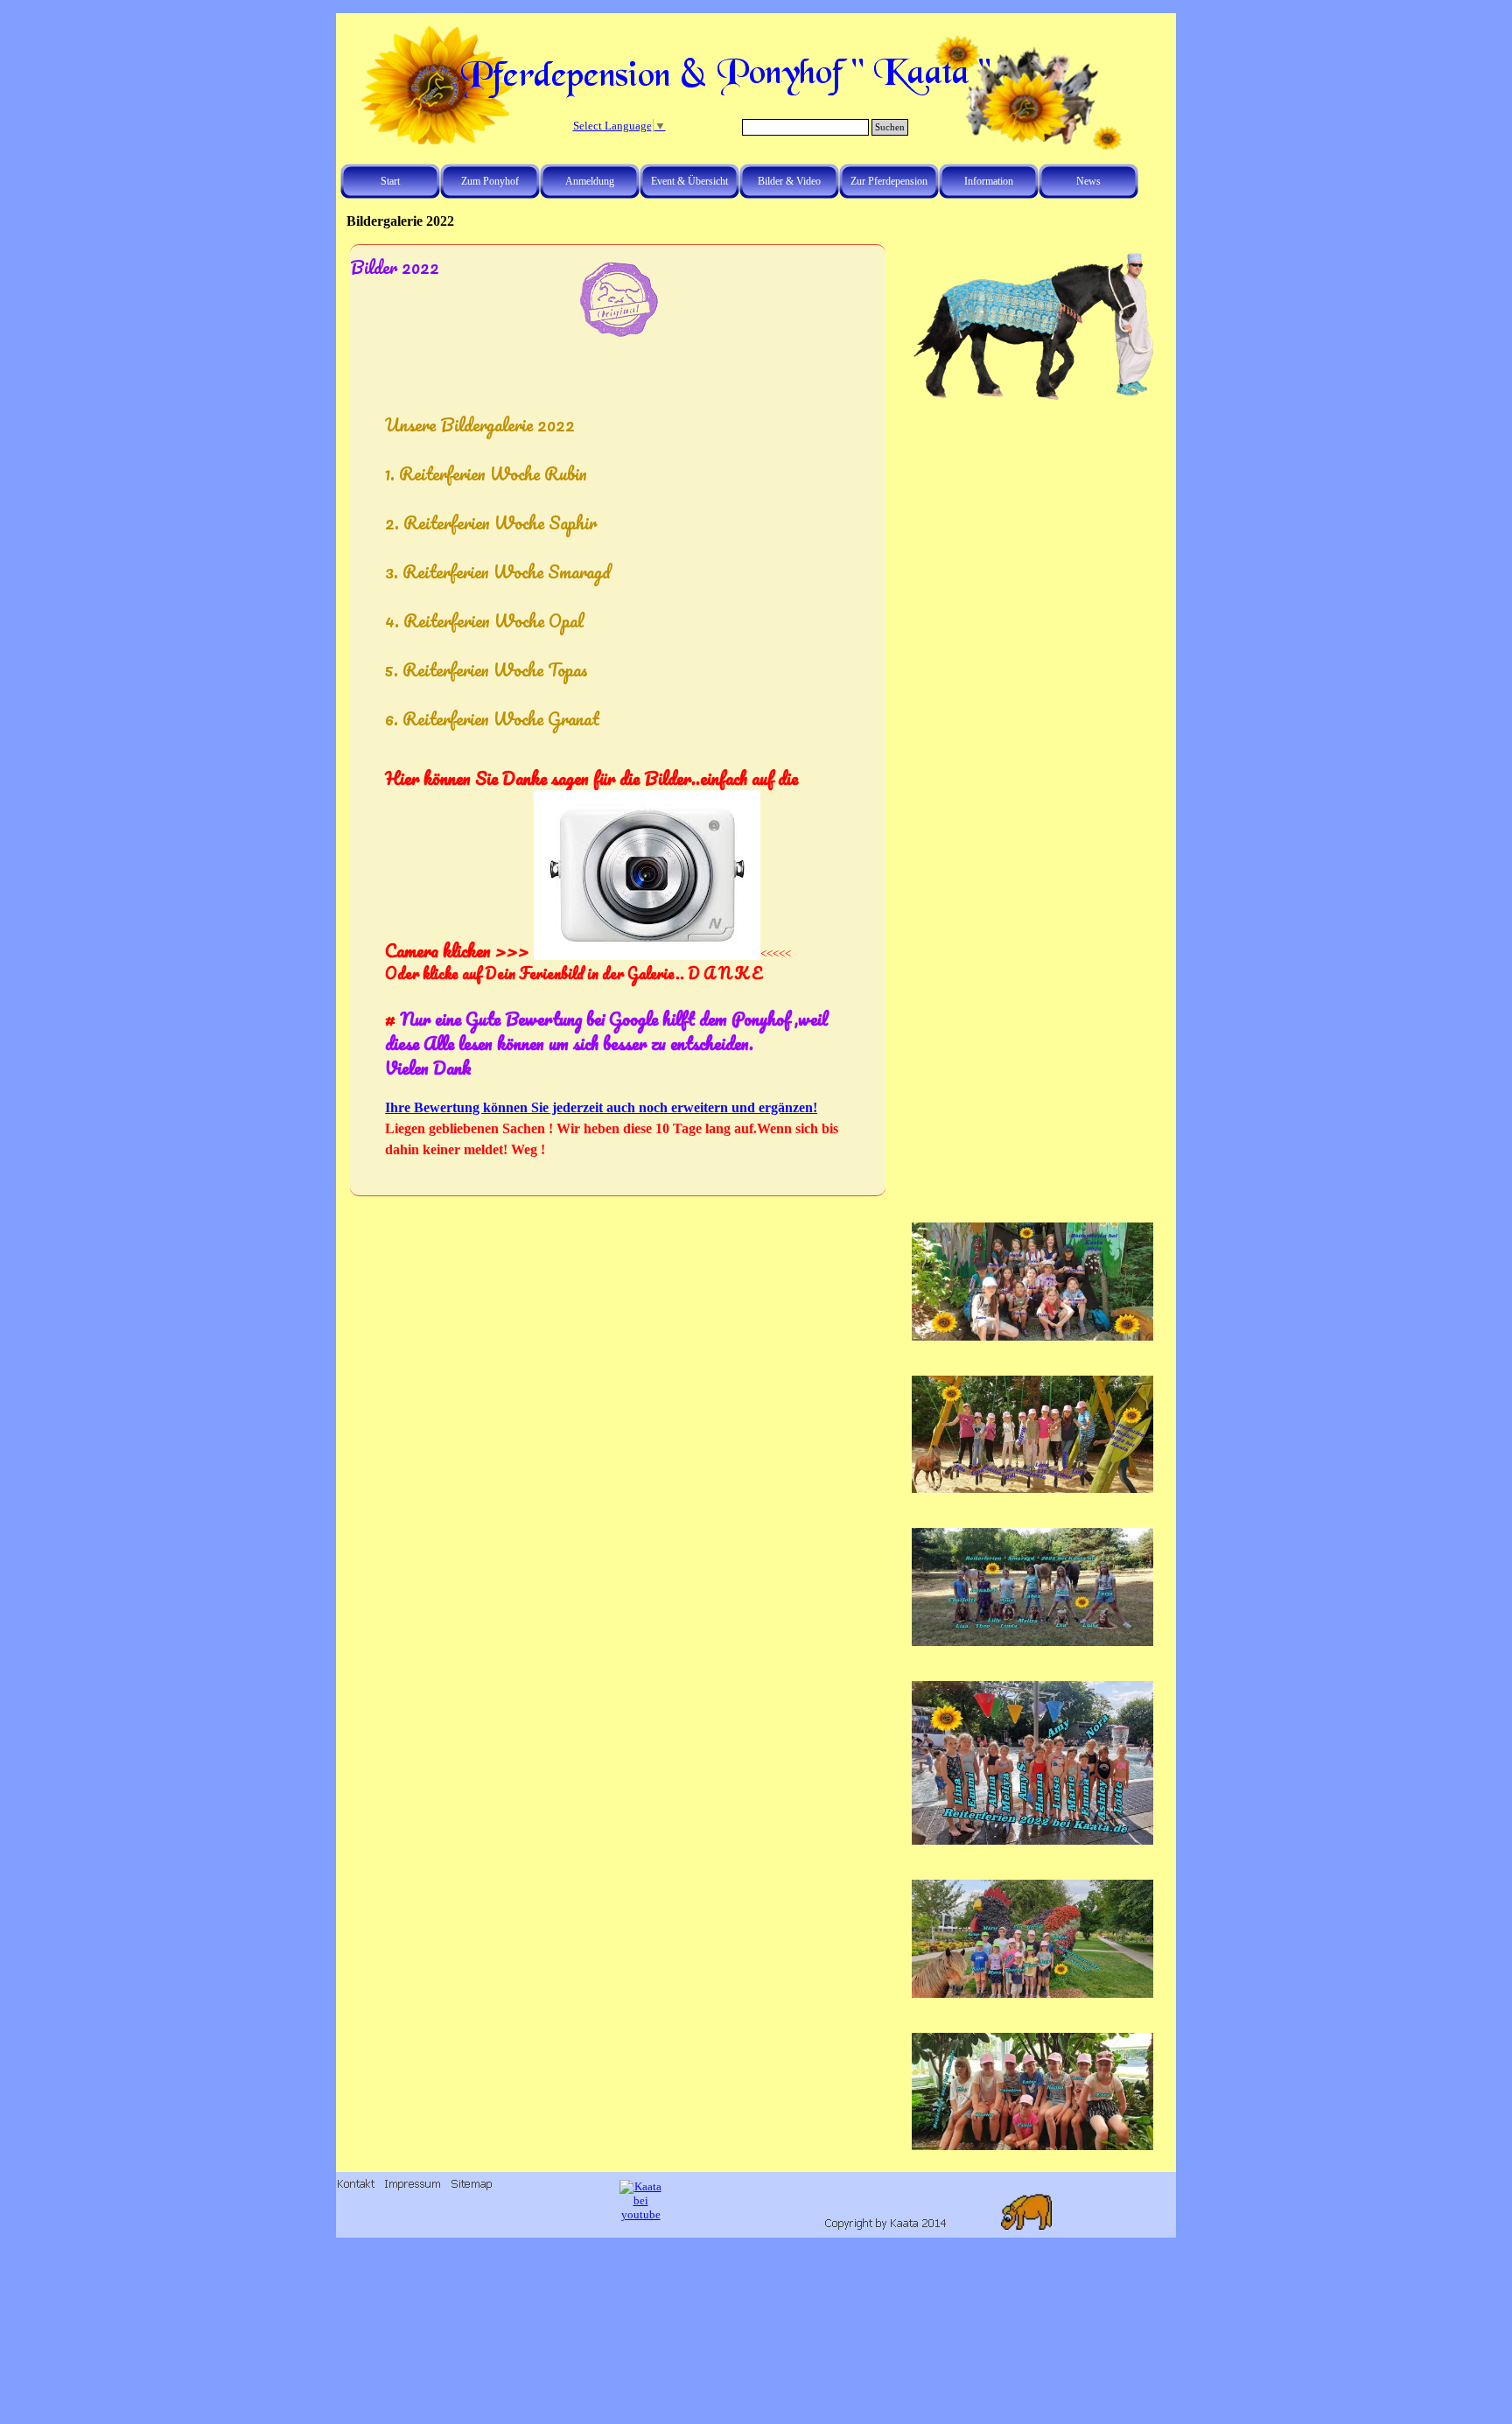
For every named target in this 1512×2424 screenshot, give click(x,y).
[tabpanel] (618, 786)
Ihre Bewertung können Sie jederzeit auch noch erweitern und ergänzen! (601, 1107)
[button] (1032, 252)
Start (390, 181)
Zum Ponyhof (490, 181)
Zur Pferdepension (889, 181)
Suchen (890, 127)
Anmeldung (590, 181)
